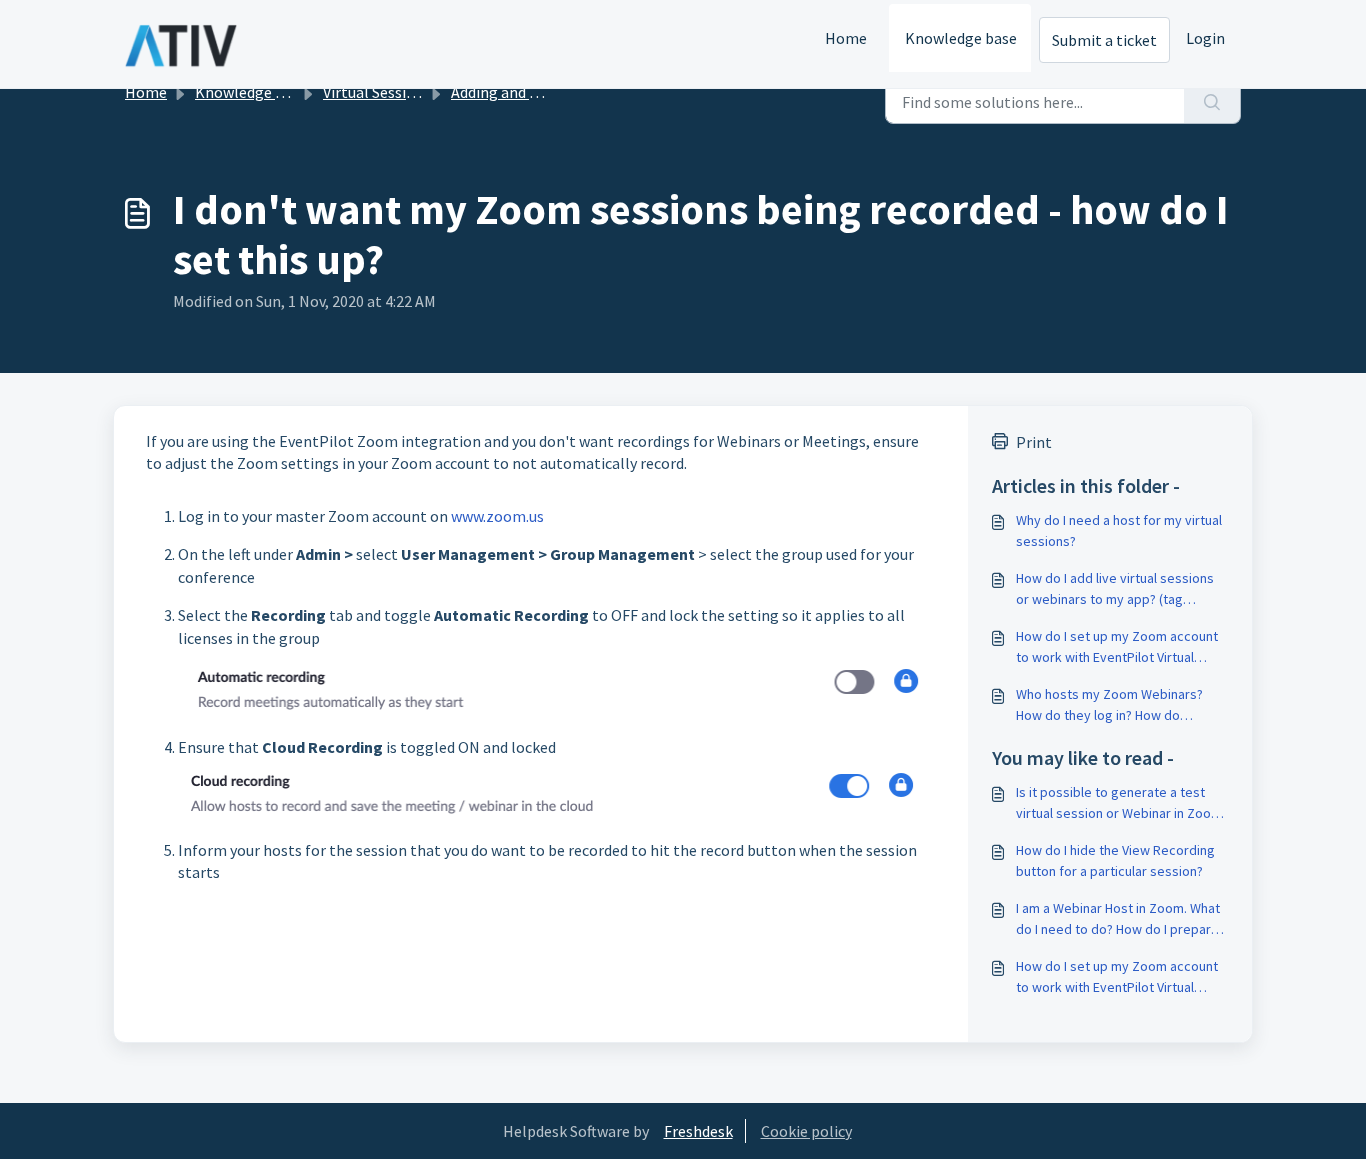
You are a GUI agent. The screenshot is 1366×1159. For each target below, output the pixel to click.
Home (846, 38)
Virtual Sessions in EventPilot (424, 92)
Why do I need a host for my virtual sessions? (1119, 530)
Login (1205, 38)
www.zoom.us (497, 516)
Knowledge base (961, 38)
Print (1034, 442)
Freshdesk (698, 1131)
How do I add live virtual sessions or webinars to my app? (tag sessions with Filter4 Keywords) (1115, 589)
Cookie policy (806, 1131)
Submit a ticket (1104, 40)
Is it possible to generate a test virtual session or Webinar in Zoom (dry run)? (1119, 803)
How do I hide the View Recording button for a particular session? (1115, 860)
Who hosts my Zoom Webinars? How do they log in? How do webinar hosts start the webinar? (1114, 705)
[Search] (1212, 102)
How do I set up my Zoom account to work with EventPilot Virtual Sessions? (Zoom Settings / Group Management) (1118, 647)
